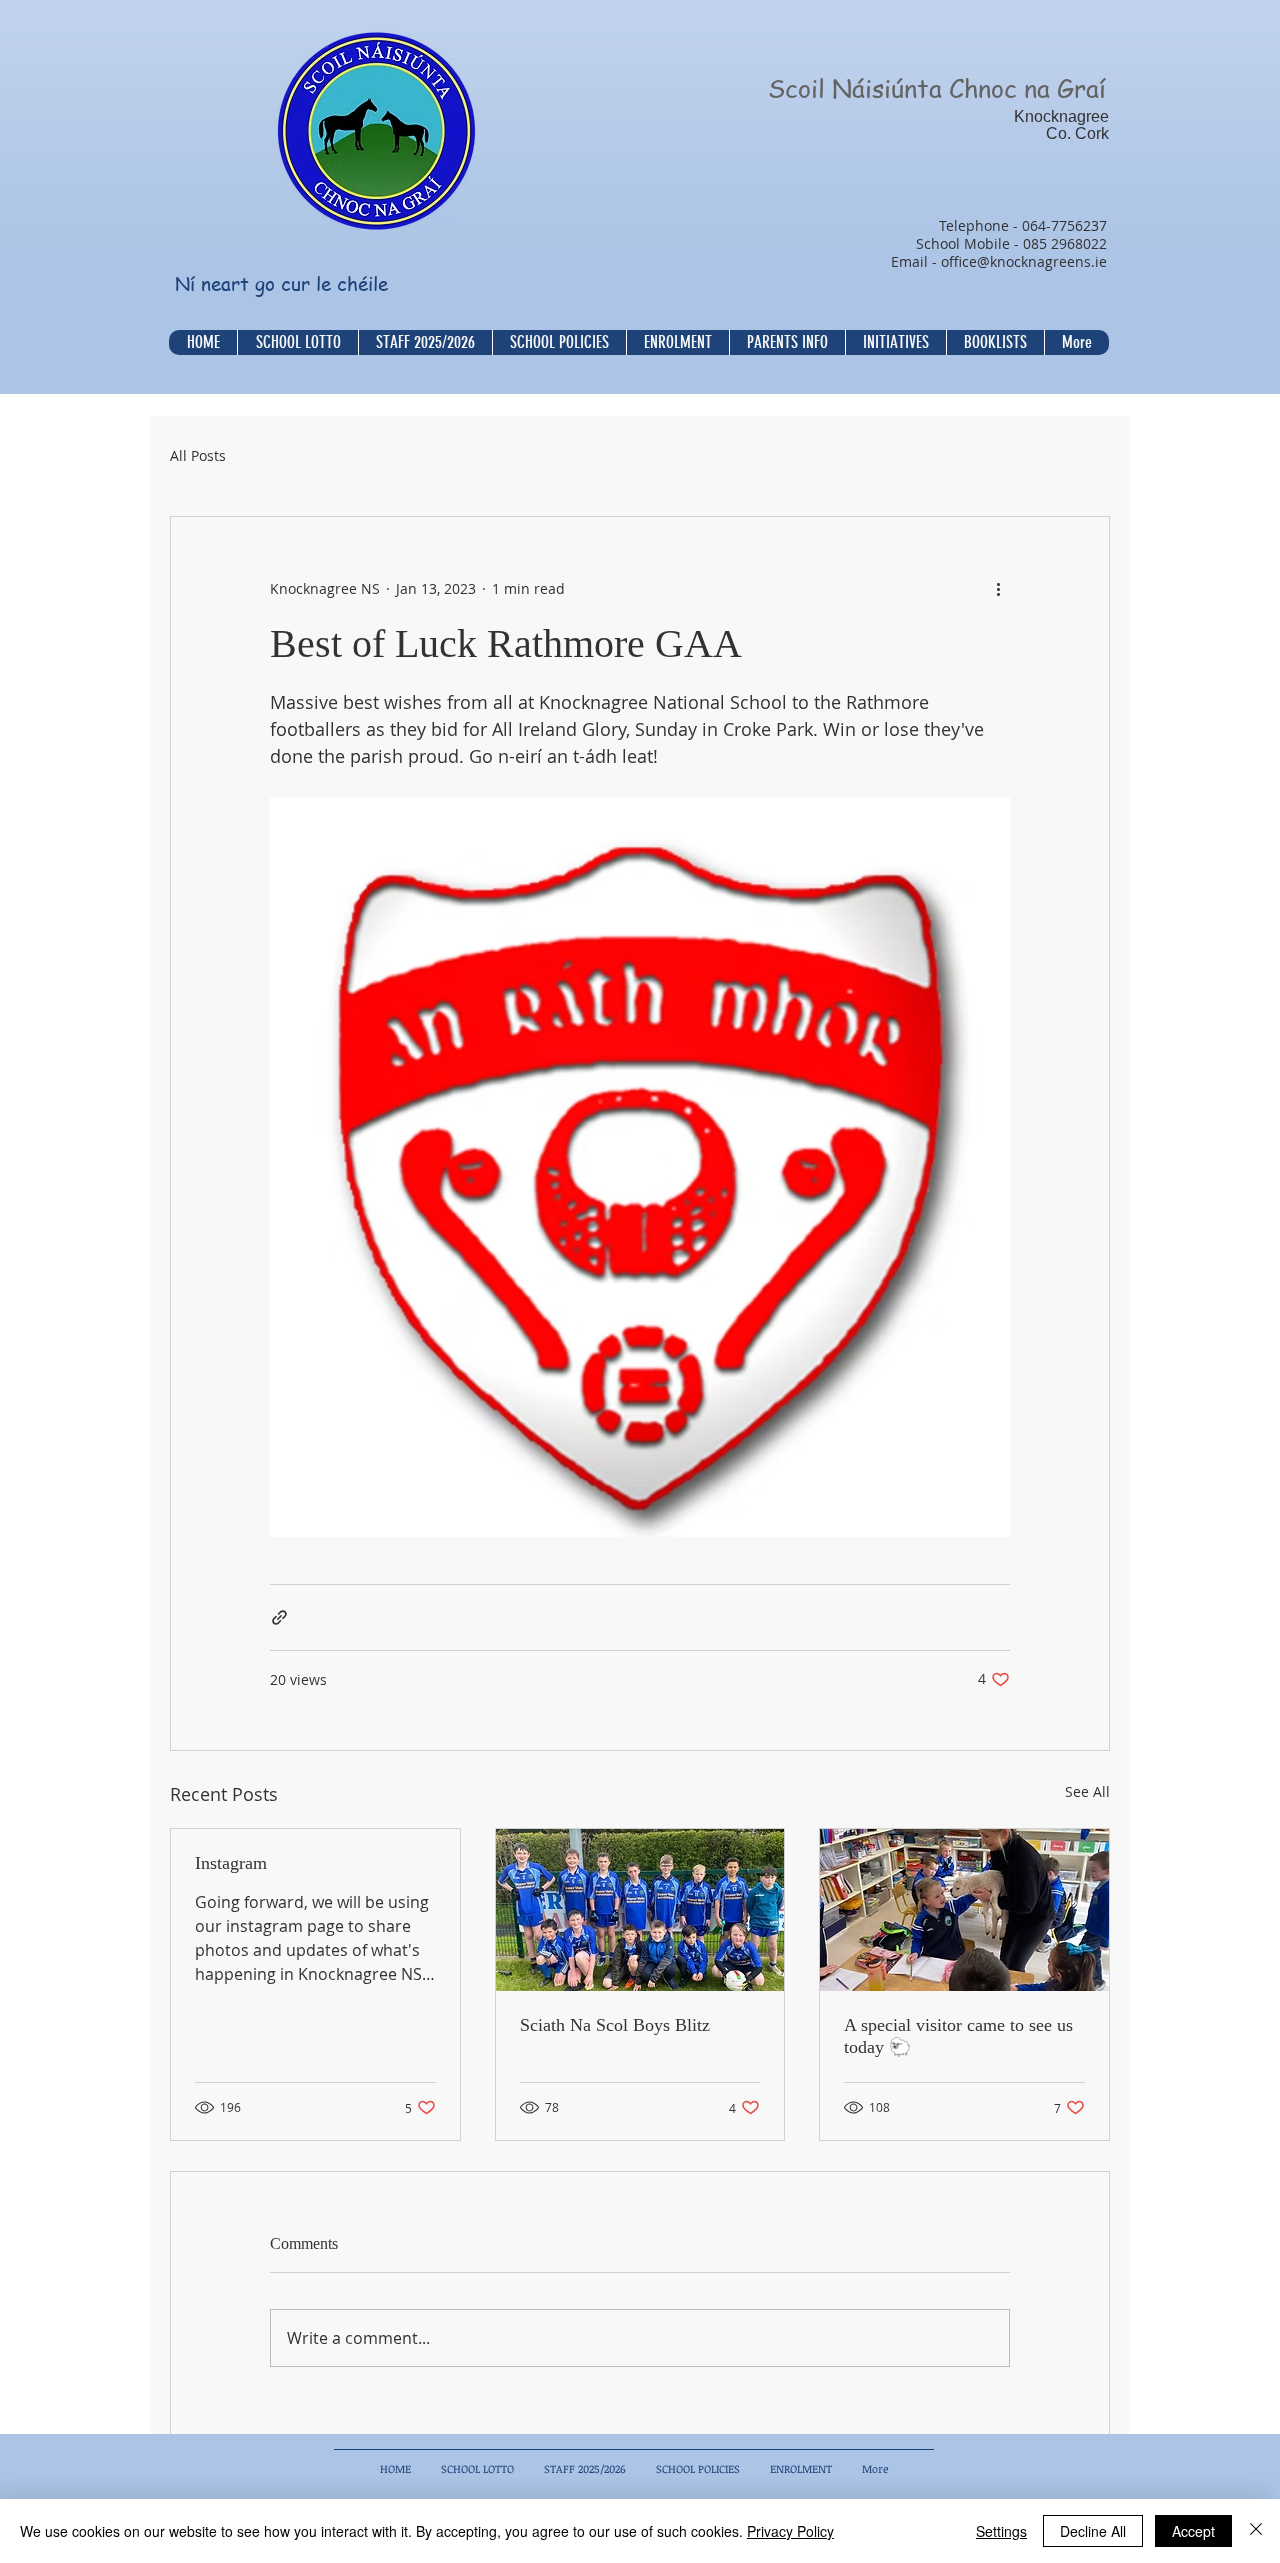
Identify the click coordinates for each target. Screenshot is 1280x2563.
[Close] (1256, 2531)
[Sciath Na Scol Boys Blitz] (640, 1910)
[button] (559, 342)
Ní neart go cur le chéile (281, 284)
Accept (1193, 2531)
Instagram (231, 1863)
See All (1087, 1791)
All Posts (198, 456)
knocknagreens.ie (1048, 261)
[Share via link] (279, 1617)
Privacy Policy (790, 2531)
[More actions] (998, 589)
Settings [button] (1001, 2531)
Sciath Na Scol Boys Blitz (615, 2025)
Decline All (1093, 2531)
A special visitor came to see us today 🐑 (958, 2036)
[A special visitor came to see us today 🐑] (964, 1910)
